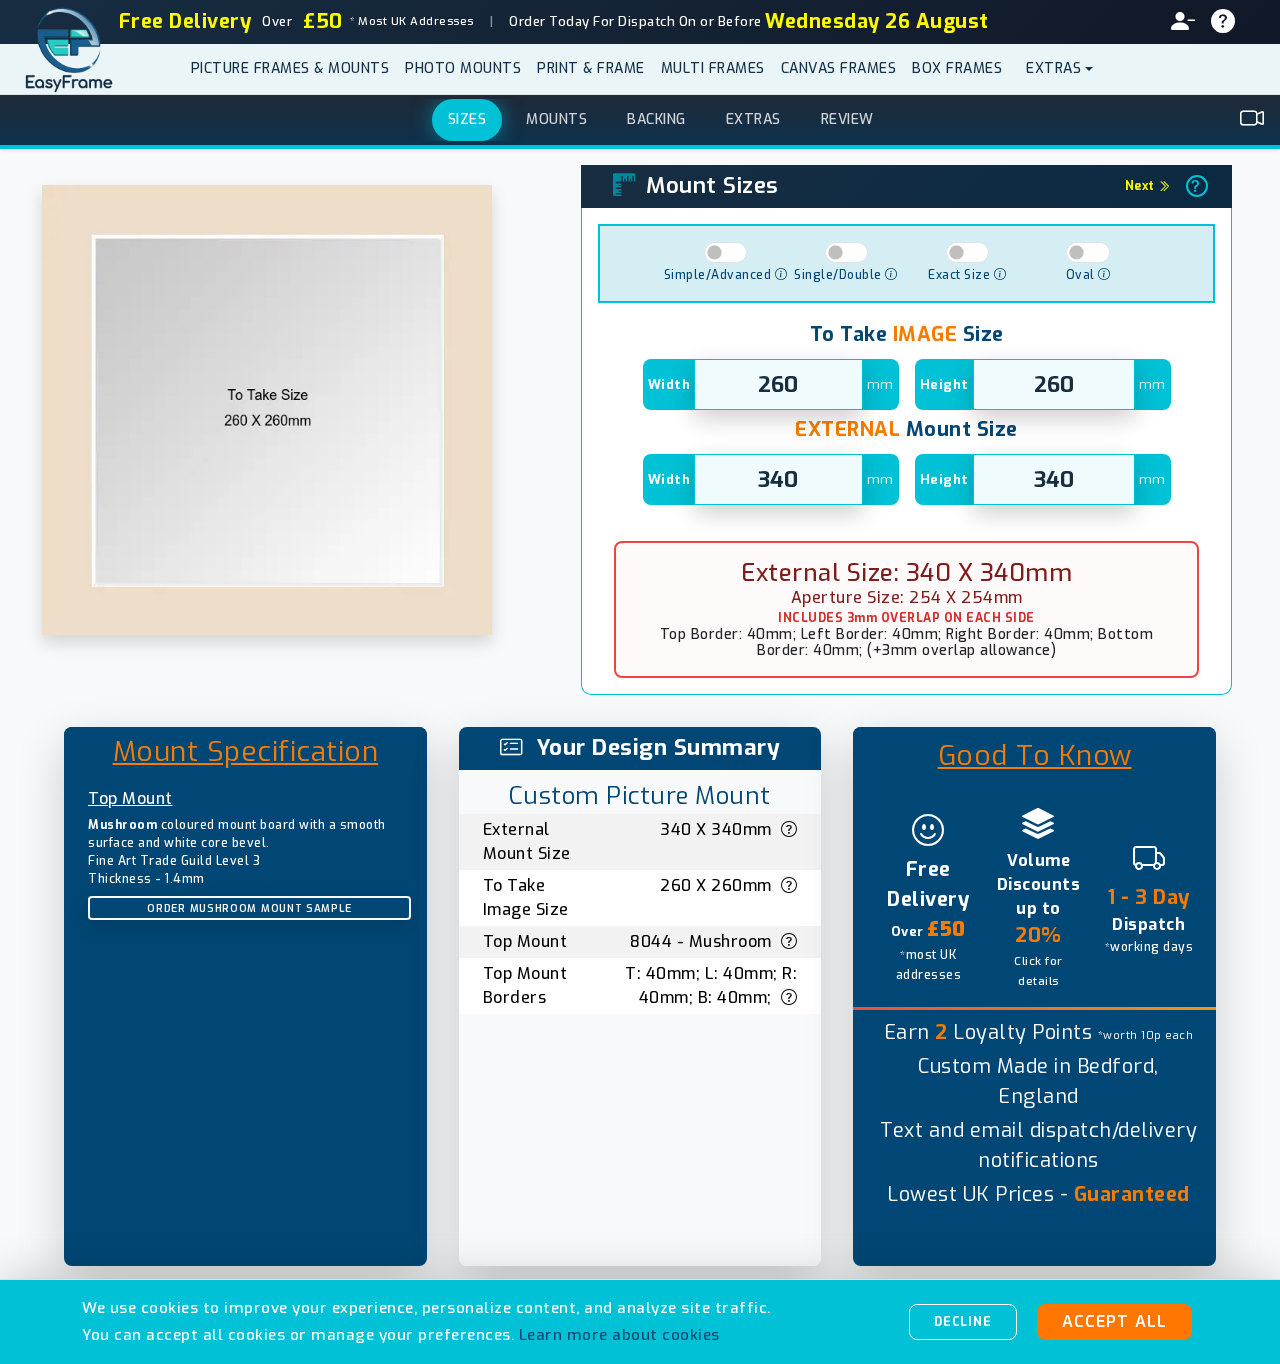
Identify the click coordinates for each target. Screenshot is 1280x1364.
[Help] (1231, 22)
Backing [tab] (656, 119)
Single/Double (839, 275)
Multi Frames (713, 68)
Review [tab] (847, 119)
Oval (1082, 275)
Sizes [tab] (467, 119)
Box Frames (957, 68)
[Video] (1252, 119)
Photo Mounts (463, 68)
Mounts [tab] (556, 119)
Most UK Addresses (410, 21)
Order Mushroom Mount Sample (249, 908)
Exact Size (961, 275)
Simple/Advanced (719, 275)
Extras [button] (1053, 68)
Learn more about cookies (619, 1335)
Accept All (1114, 1321)
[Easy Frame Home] (75, 69)
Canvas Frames (839, 68)
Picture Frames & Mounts (290, 68)
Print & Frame (591, 68)
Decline (963, 1322)
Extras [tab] (753, 119)
